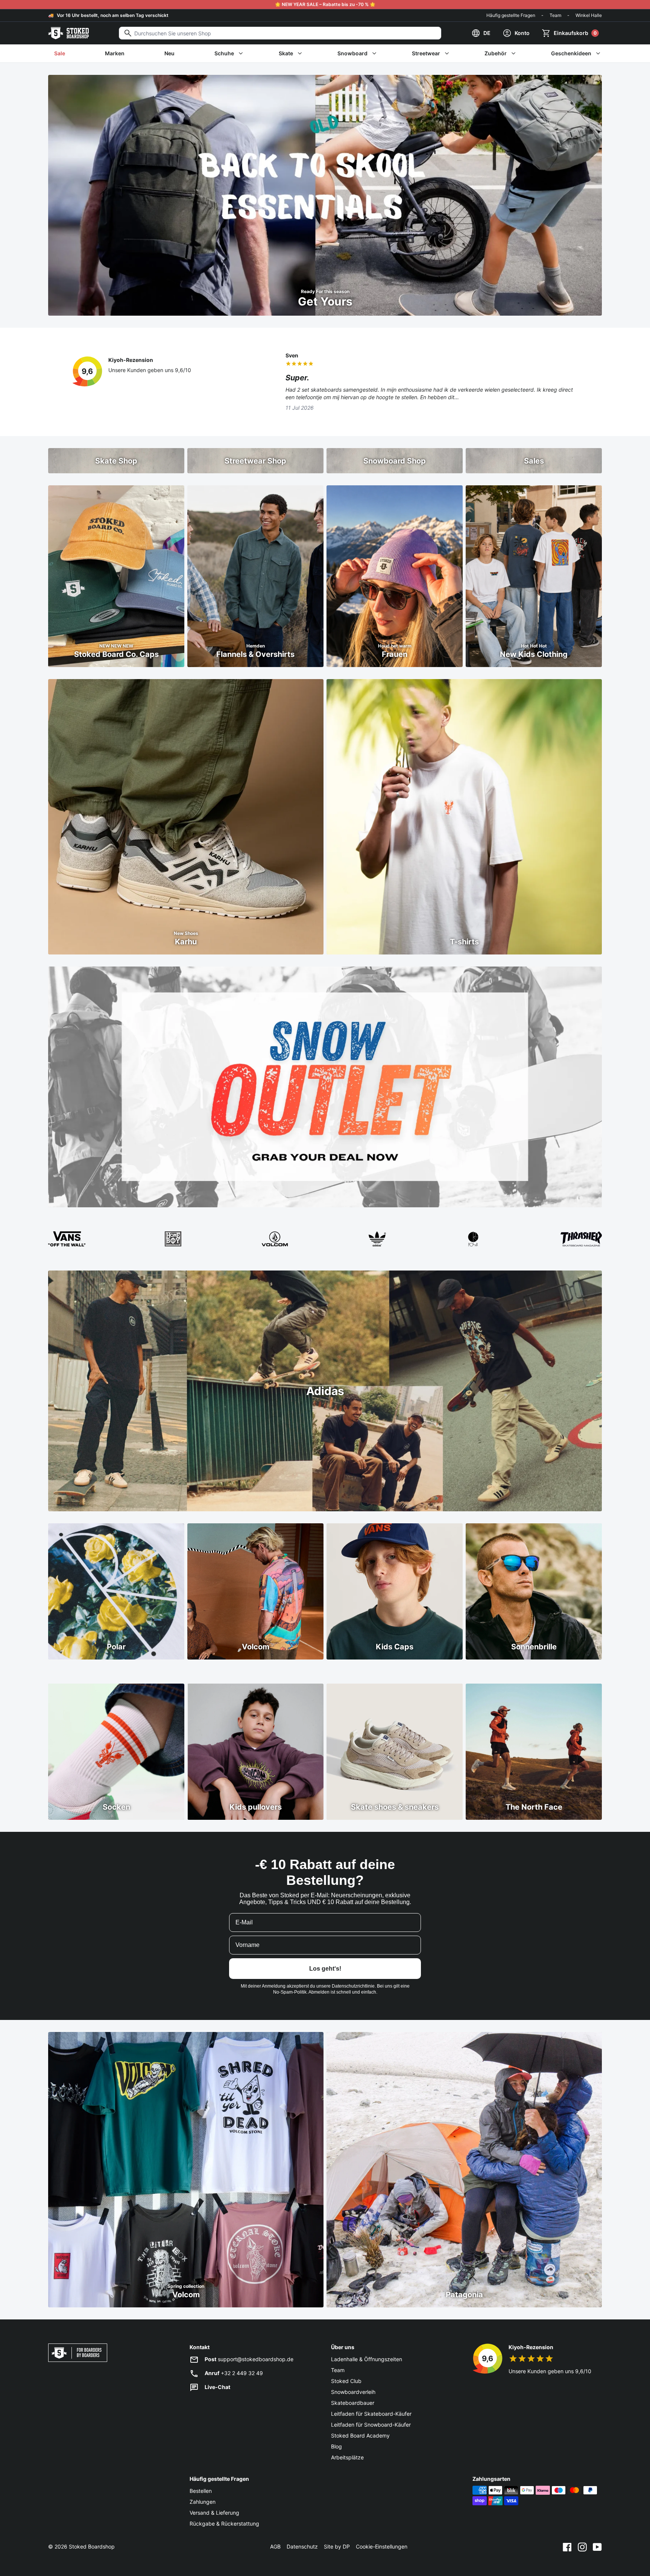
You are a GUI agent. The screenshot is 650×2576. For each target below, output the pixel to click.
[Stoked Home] (68, 33)
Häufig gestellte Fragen (511, 15)
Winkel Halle (589, 15)
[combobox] (280, 33)
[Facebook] (567, 2547)
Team (555, 15)
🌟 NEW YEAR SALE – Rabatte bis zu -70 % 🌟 (325, 4)
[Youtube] (597, 2547)
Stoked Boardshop (92, 2546)
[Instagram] (582, 2547)
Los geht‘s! (325, 1969)
